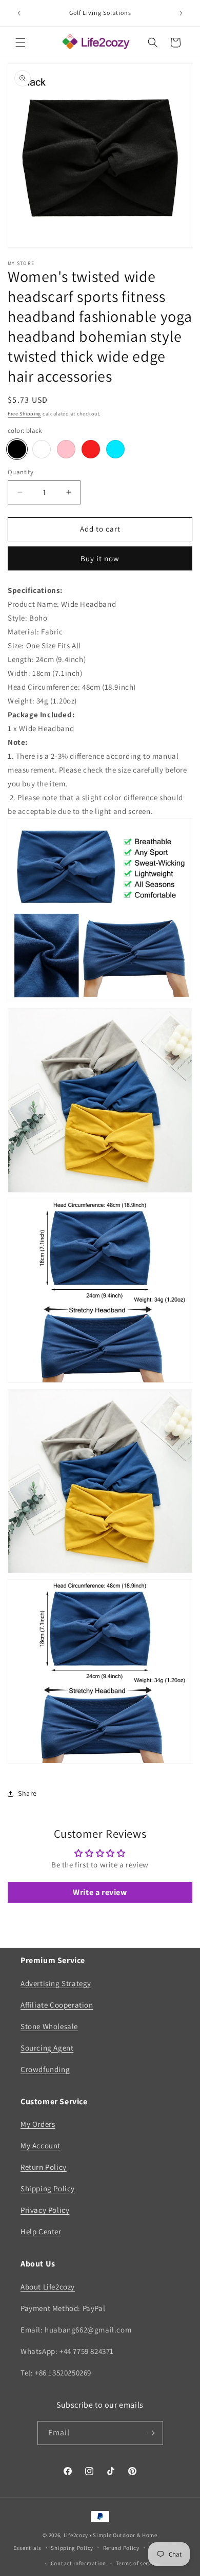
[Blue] (115, 449)
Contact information (78, 2563)
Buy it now (100, 558)
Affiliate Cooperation (57, 2005)
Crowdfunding (45, 2069)
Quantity (21, 472)
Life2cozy (76, 2535)
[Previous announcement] (19, 13)
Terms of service (137, 2563)
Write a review (100, 1892)
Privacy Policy (45, 2210)
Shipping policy (72, 2548)
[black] (17, 449)
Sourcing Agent (47, 2048)
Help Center (41, 2231)
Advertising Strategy (56, 1983)
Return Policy (44, 2167)
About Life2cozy (48, 2287)
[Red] (91, 449)
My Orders (38, 2124)
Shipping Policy (48, 2188)
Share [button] (27, 1793)
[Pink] (66, 449)
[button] (21, 42)
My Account (41, 2145)
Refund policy (121, 2548)
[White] (42, 449)
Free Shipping (24, 414)
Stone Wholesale (49, 2026)
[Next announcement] (181, 13)
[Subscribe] (151, 2433)
